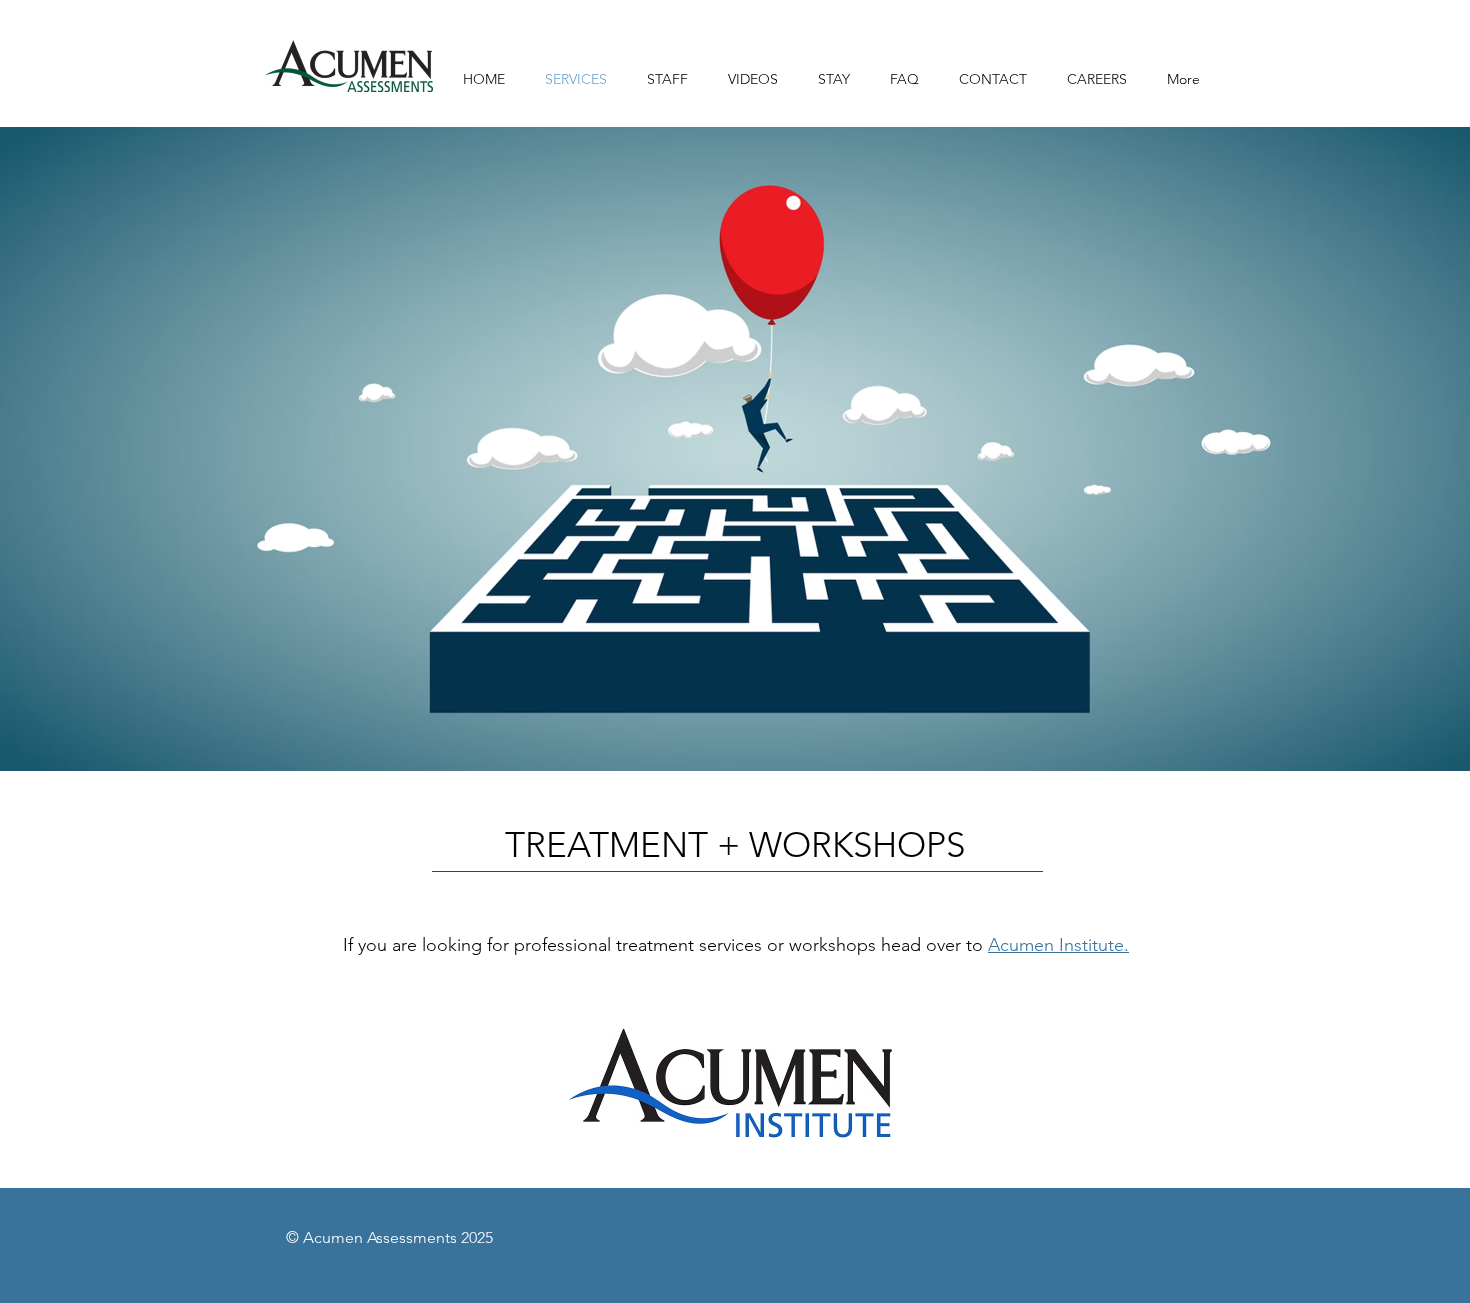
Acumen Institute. (1058, 945)
